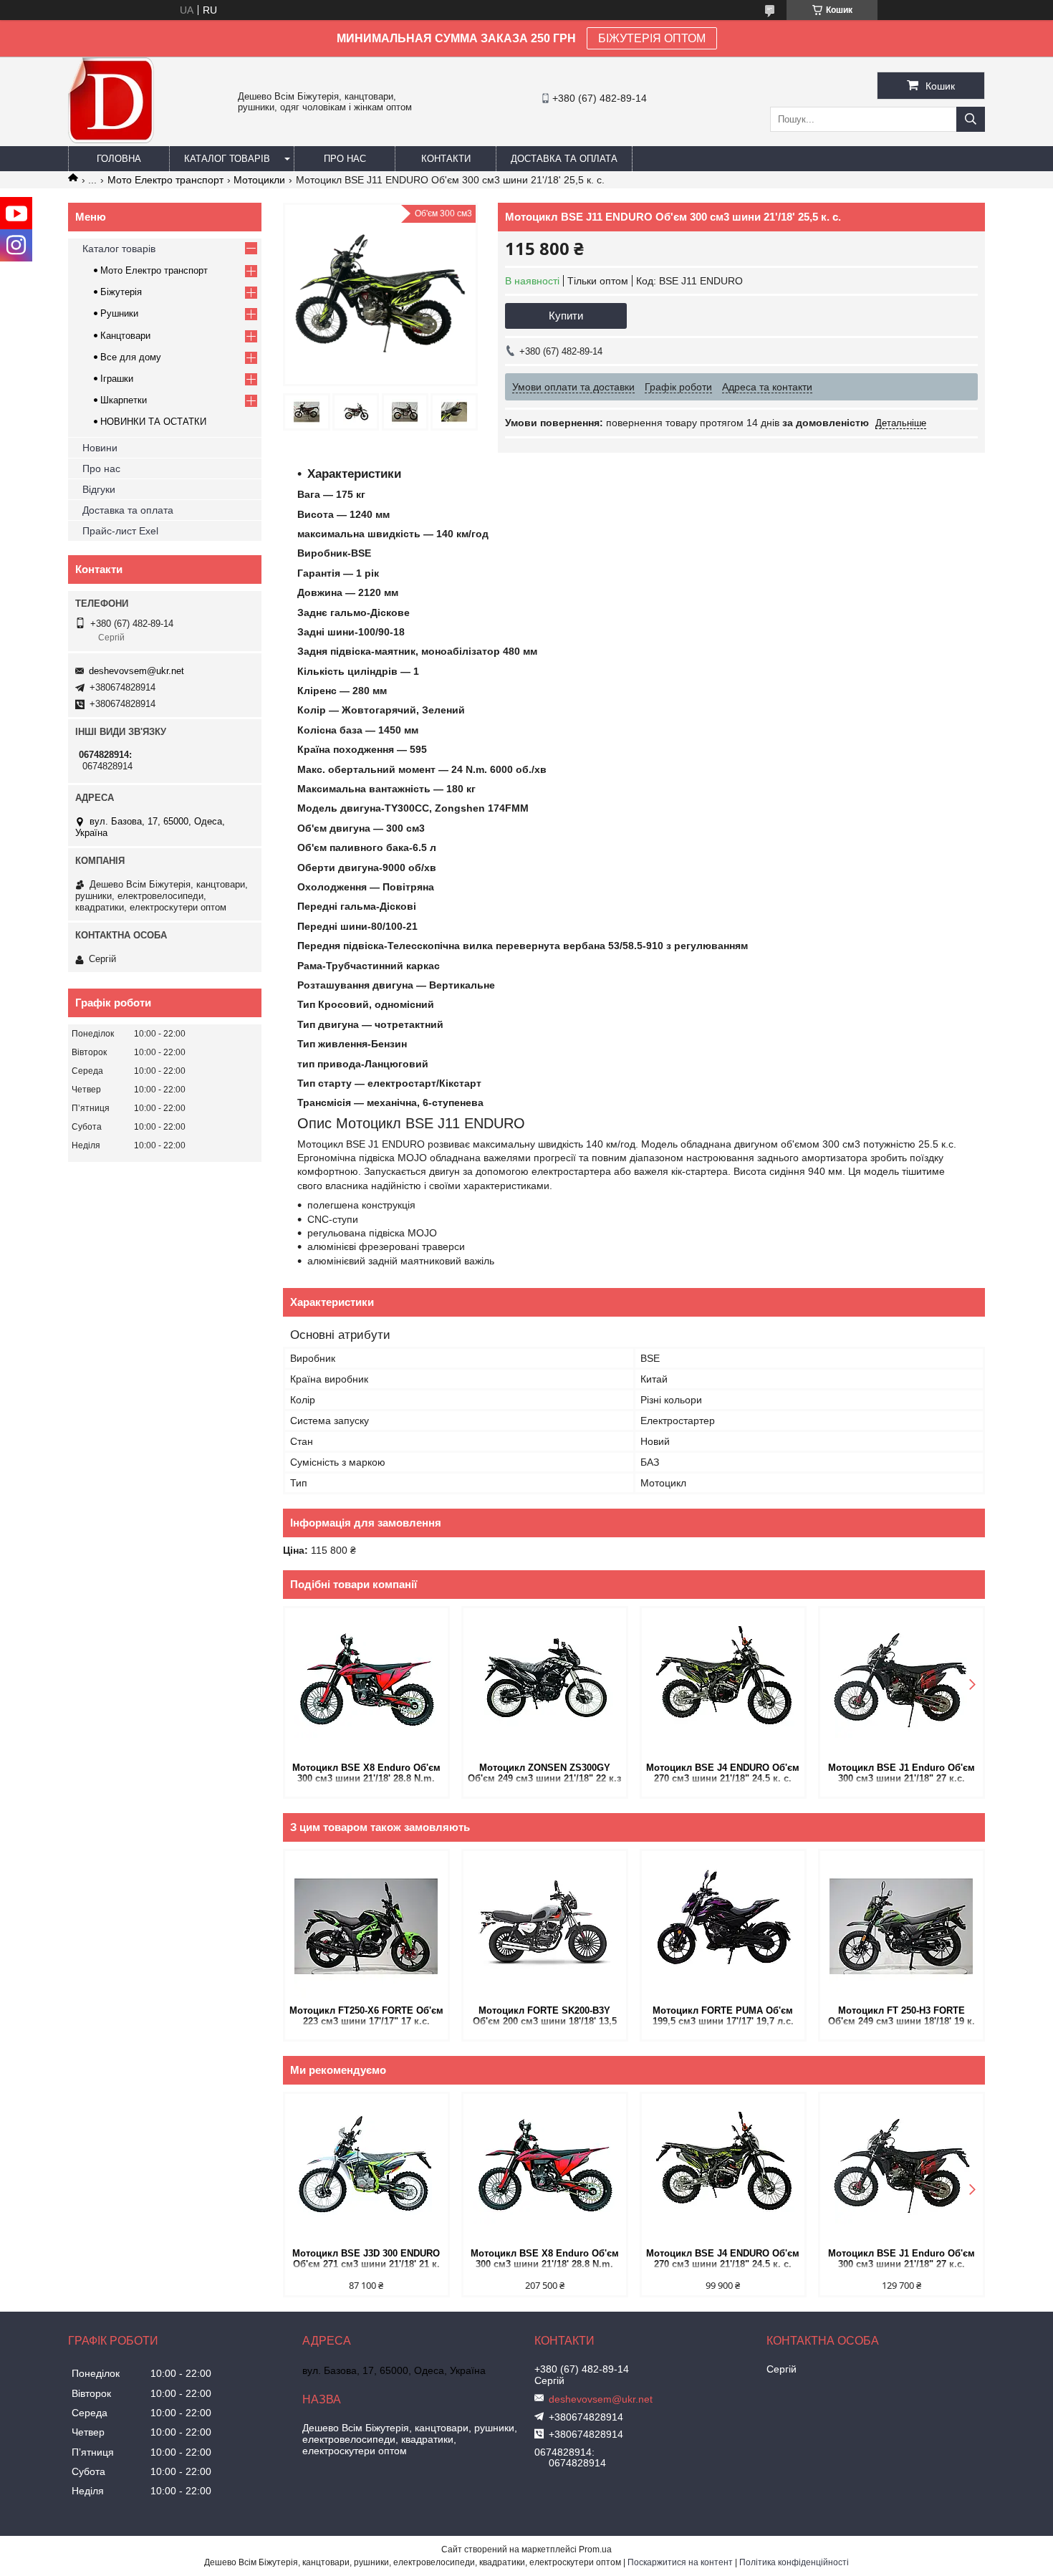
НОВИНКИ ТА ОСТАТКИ (153, 422)
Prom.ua (595, 2549)
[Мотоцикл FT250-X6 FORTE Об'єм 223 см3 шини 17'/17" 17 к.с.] (366, 1926)
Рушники (119, 313)
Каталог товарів (227, 159)
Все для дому (131, 357)
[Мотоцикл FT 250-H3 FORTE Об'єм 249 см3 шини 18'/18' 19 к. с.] (901, 1926)
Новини (100, 448)
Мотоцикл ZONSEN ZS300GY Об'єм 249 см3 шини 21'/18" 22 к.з (544, 1773)
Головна (119, 159)
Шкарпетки (124, 400)
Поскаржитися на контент (680, 2562)
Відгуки (99, 489)
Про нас (345, 159)
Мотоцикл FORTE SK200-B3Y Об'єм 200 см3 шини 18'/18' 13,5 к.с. (545, 2017)
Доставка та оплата (564, 159)
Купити (566, 316)
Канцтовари (125, 336)
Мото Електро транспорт (165, 180)
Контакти (446, 159)
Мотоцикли (259, 180)
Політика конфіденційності (794, 2562)
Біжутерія (121, 292)
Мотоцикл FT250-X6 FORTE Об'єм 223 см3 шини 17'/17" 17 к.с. (366, 2016)
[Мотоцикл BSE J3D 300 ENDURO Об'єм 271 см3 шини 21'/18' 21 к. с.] (366, 2169)
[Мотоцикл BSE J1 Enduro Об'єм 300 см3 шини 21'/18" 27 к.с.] (901, 1683)
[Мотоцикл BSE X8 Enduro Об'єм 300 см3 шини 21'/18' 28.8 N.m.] (366, 1683)
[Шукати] (971, 119)
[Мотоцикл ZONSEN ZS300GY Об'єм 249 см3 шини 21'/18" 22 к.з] (545, 1683)
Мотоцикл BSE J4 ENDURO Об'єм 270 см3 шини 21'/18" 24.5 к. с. (723, 1773)
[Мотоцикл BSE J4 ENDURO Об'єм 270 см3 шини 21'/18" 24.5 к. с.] (723, 1683)
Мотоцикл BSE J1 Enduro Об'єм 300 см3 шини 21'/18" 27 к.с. (901, 1773)
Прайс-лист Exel (120, 531)
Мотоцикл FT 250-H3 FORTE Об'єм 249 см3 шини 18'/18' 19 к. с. (901, 2017)
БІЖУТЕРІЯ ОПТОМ (652, 38)
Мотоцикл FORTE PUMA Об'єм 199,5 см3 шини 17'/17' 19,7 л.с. (723, 2016)
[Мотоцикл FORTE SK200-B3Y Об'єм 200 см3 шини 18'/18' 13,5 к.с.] (545, 1926)
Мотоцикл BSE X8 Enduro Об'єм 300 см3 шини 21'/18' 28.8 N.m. (366, 1773)
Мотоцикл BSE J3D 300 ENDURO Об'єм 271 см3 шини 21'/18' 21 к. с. (366, 2260)
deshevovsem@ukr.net (136, 671)
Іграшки (117, 379)
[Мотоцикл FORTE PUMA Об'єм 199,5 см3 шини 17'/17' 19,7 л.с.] (723, 1926)
